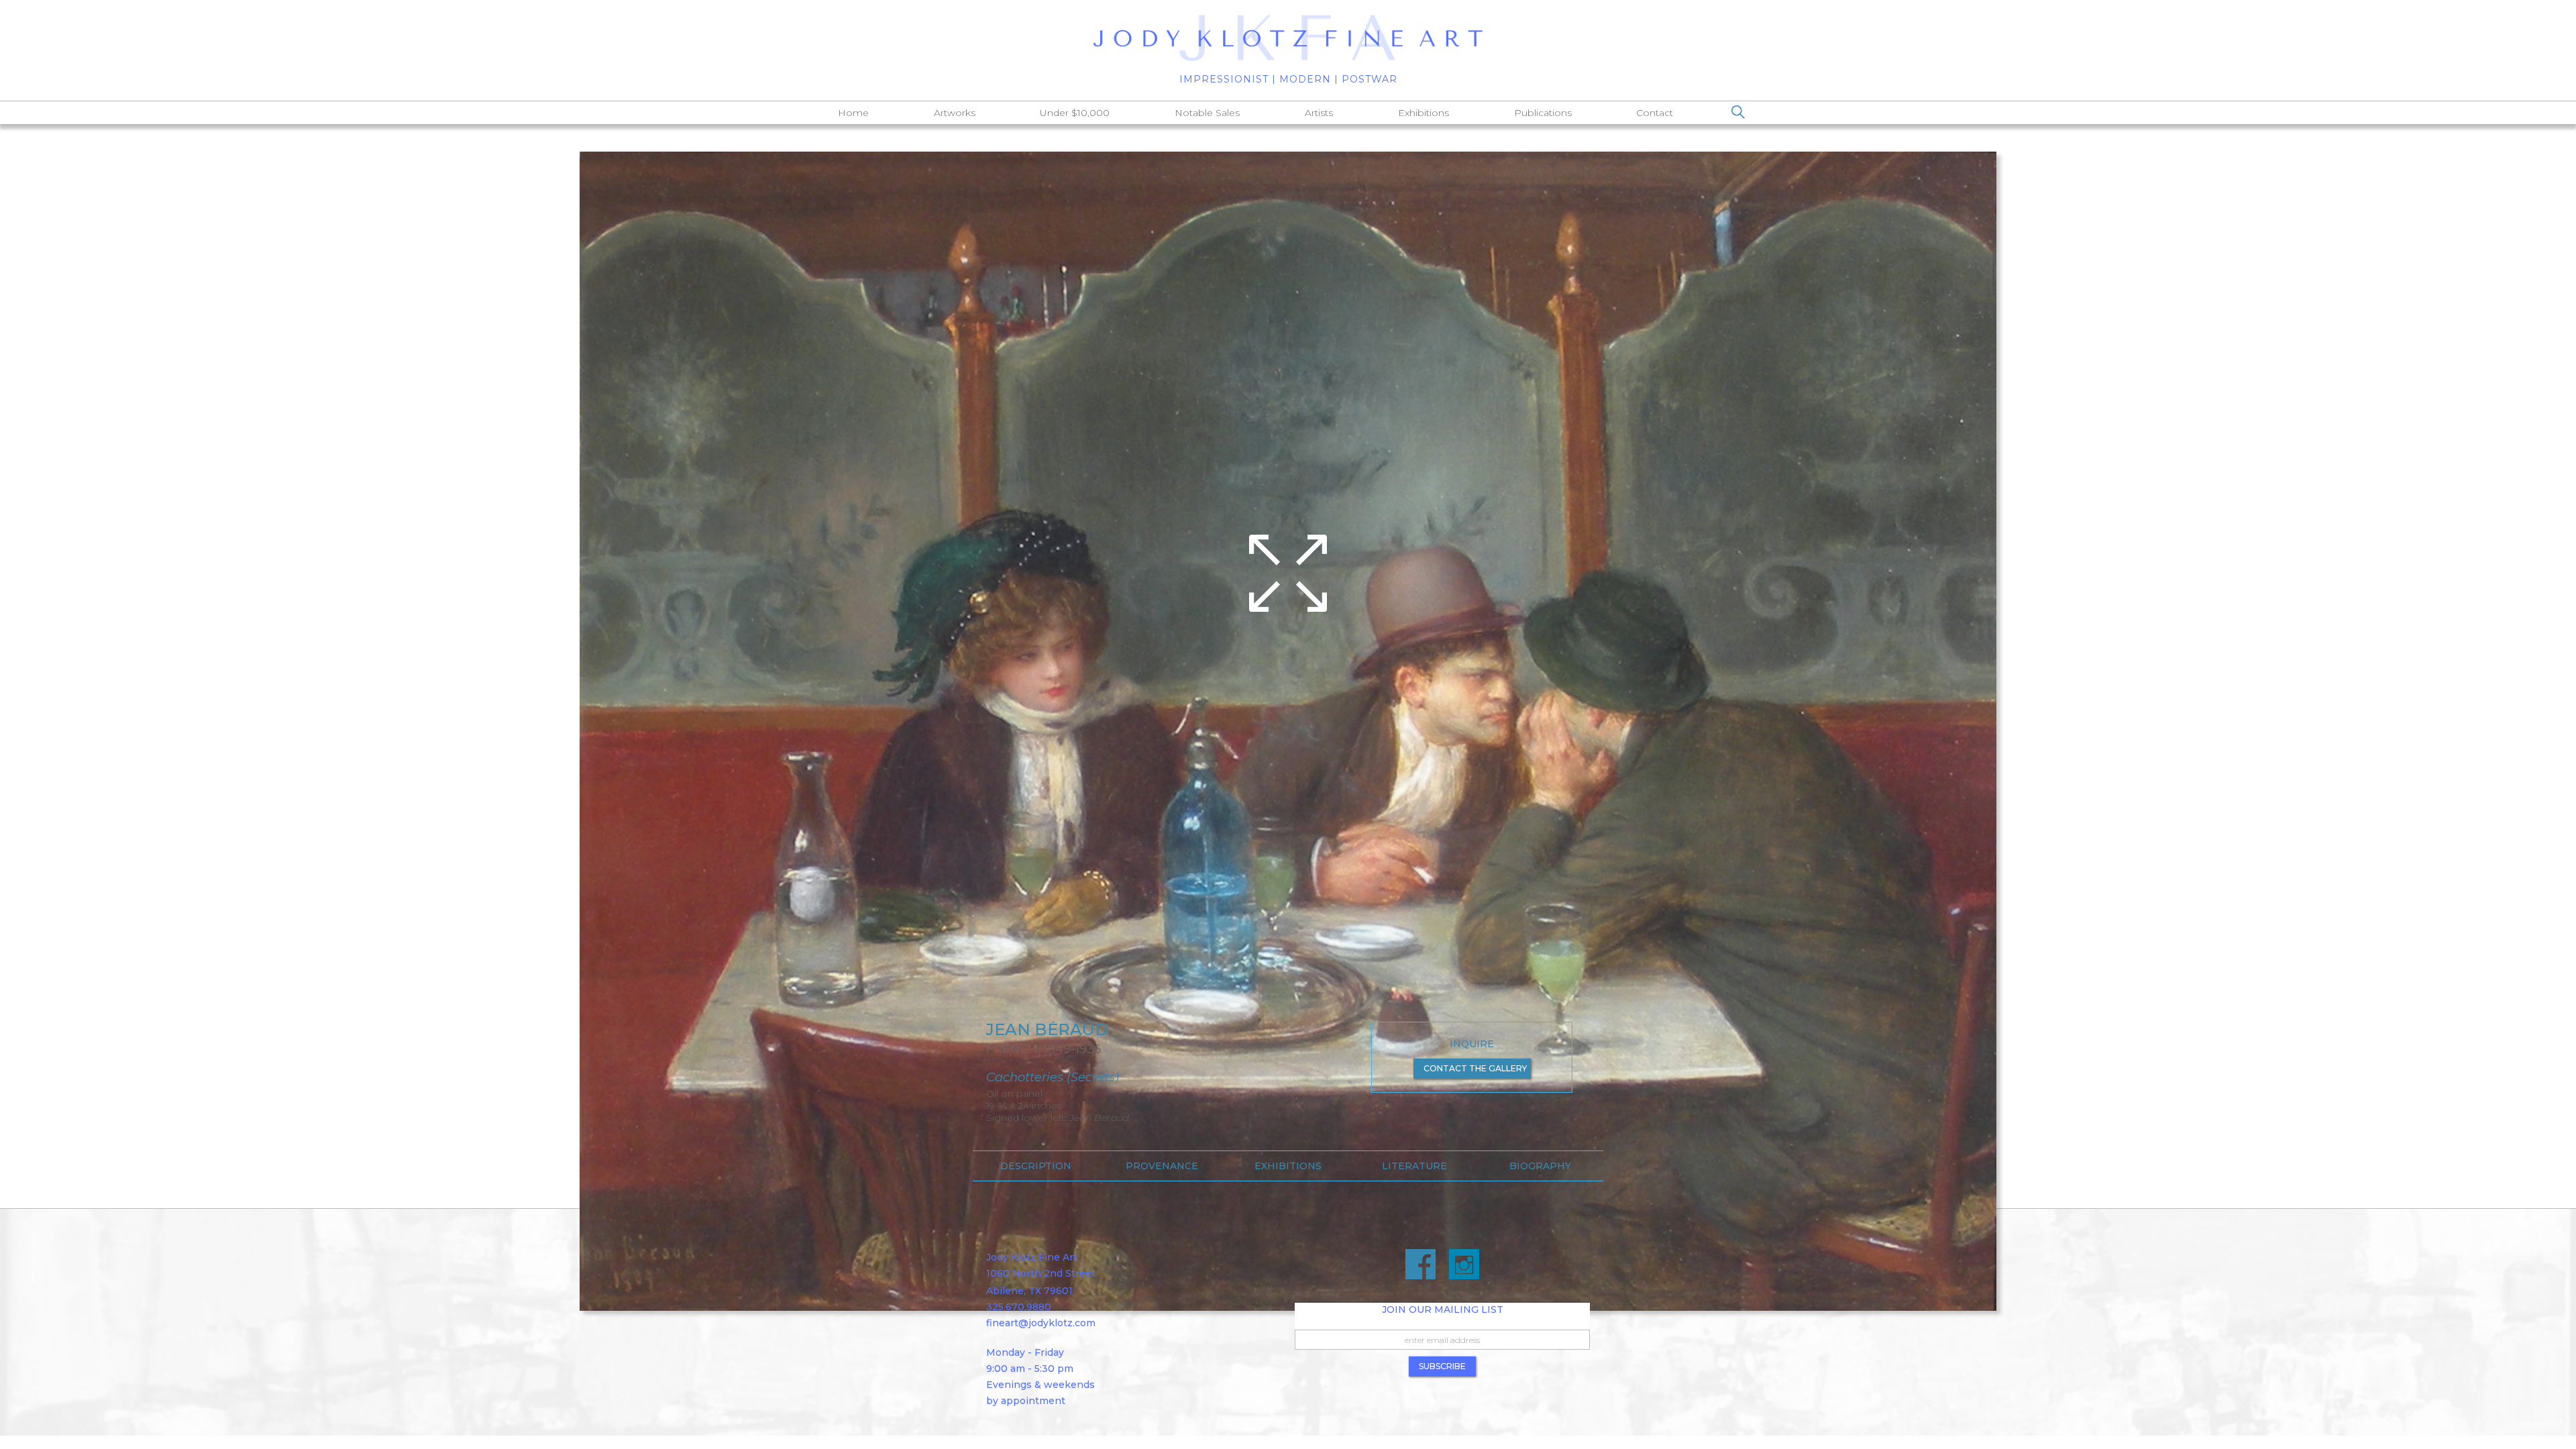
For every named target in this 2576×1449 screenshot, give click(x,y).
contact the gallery (1475, 1068)
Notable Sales (1207, 113)
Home (853, 113)
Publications (1543, 113)
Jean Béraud (1047, 1030)
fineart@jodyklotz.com (1041, 1323)
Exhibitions (1424, 113)
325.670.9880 (1019, 1307)
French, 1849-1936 (1044, 1049)
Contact (1655, 113)
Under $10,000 (1075, 113)
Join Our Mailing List (1443, 1309)
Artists (1319, 113)
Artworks (955, 113)
